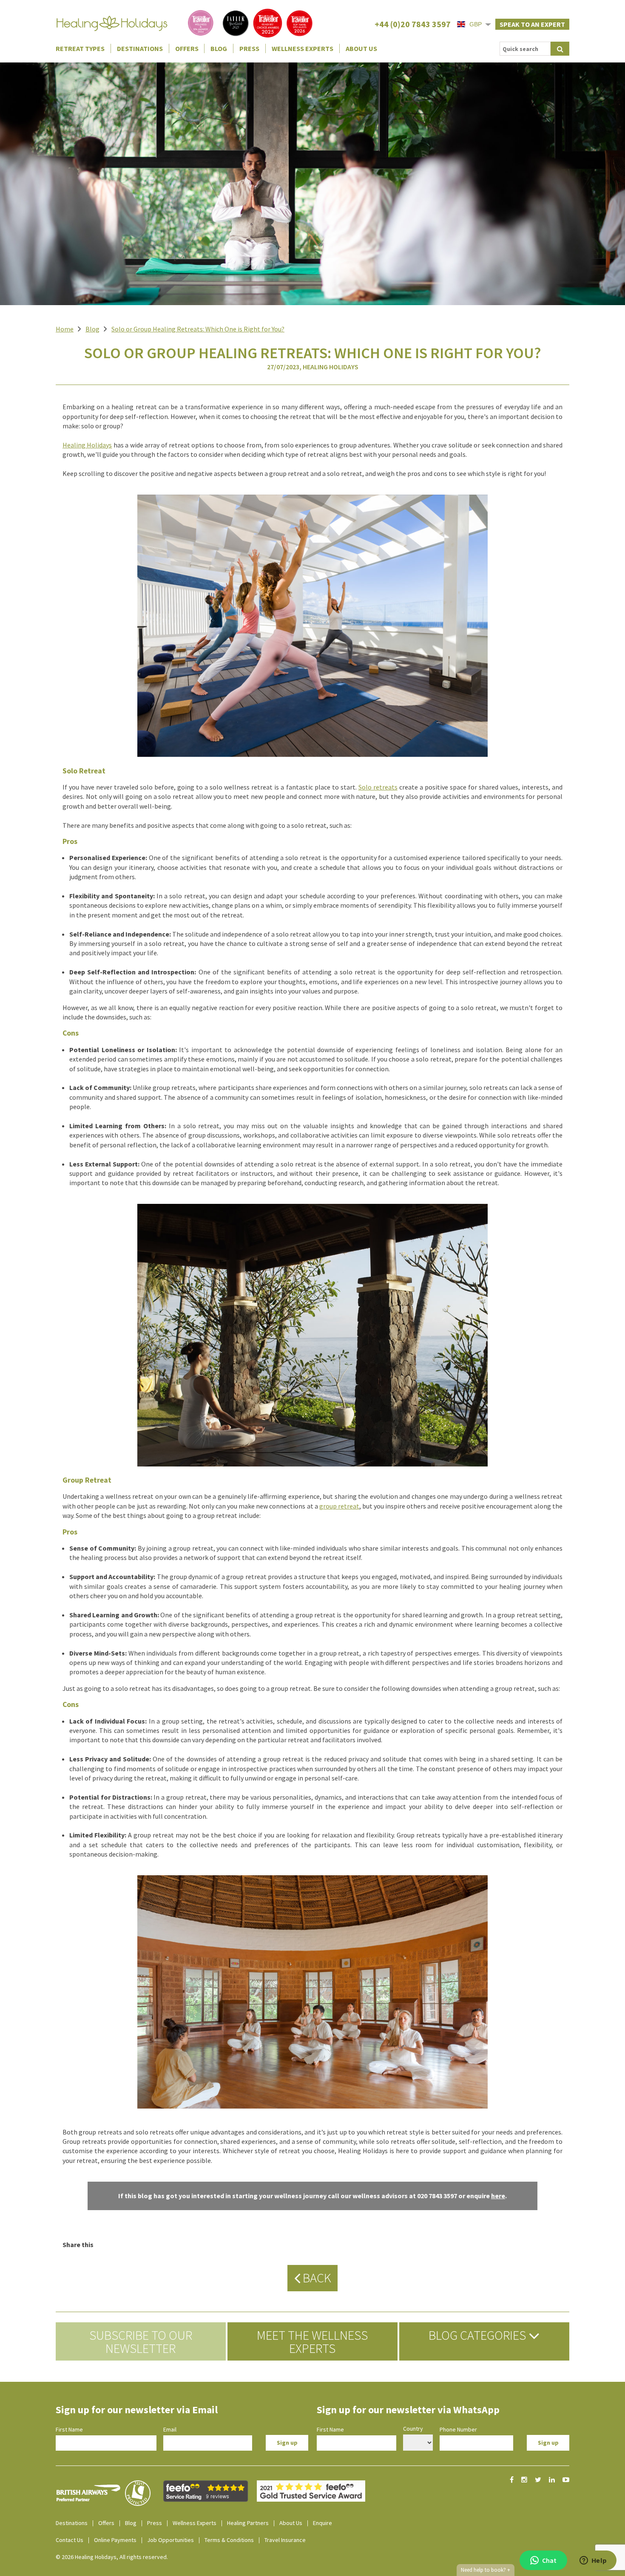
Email (170, 2429)
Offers (187, 48)
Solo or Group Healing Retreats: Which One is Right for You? (198, 329)
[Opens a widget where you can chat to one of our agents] (593, 2561)
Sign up (287, 2443)
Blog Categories (479, 2335)
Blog (219, 48)
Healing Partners (248, 2523)
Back (316, 2278)
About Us (361, 48)
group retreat (339, 1506)
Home (65, 329)
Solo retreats (378, 787)
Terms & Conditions (229, 2540)
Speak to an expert (532, 24)
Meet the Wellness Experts (312, 2341)
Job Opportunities (170, 2540)
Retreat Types (80, 48)
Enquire (322, 2523)
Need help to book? (486, 2570)
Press (249, 48)
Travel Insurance (285, 2540)
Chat (549, 2560)
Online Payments (115, 2540)
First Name (69, 2429)
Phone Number (458, 2429)
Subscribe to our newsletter (141, 2341)
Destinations (140, 48)
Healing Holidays (87, 445)
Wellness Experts (303, 48)
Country (413, 2429)
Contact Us (70, 2540)
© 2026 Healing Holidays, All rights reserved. (112, 2557)
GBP (476, 24)
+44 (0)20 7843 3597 (413, 24)
